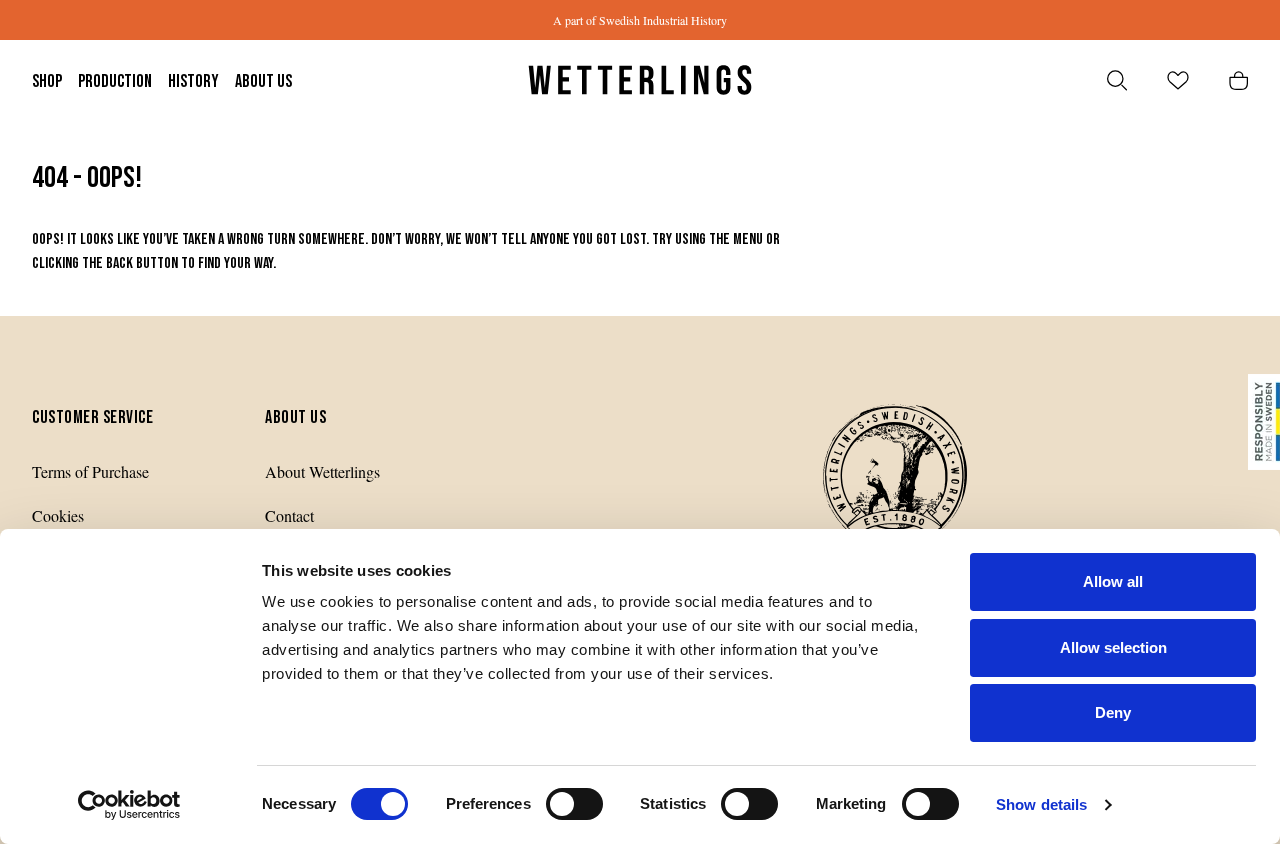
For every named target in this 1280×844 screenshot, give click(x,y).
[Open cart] (1238, 80)
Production (115, 81)
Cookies (58, 515)
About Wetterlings (322, 471)
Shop (47, 81)
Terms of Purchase (90, 471)
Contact (289, 515)
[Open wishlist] (1178, 80)
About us (263, 81)
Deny (1113, 712)
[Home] (640, 80)
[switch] (574, 804)
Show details (1041, 804)
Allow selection (1113, 647)
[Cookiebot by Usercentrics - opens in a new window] (129, 805)
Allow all (1113, 581)
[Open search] (1117, 80)
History (193, 81)
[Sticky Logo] (1264, 422)
